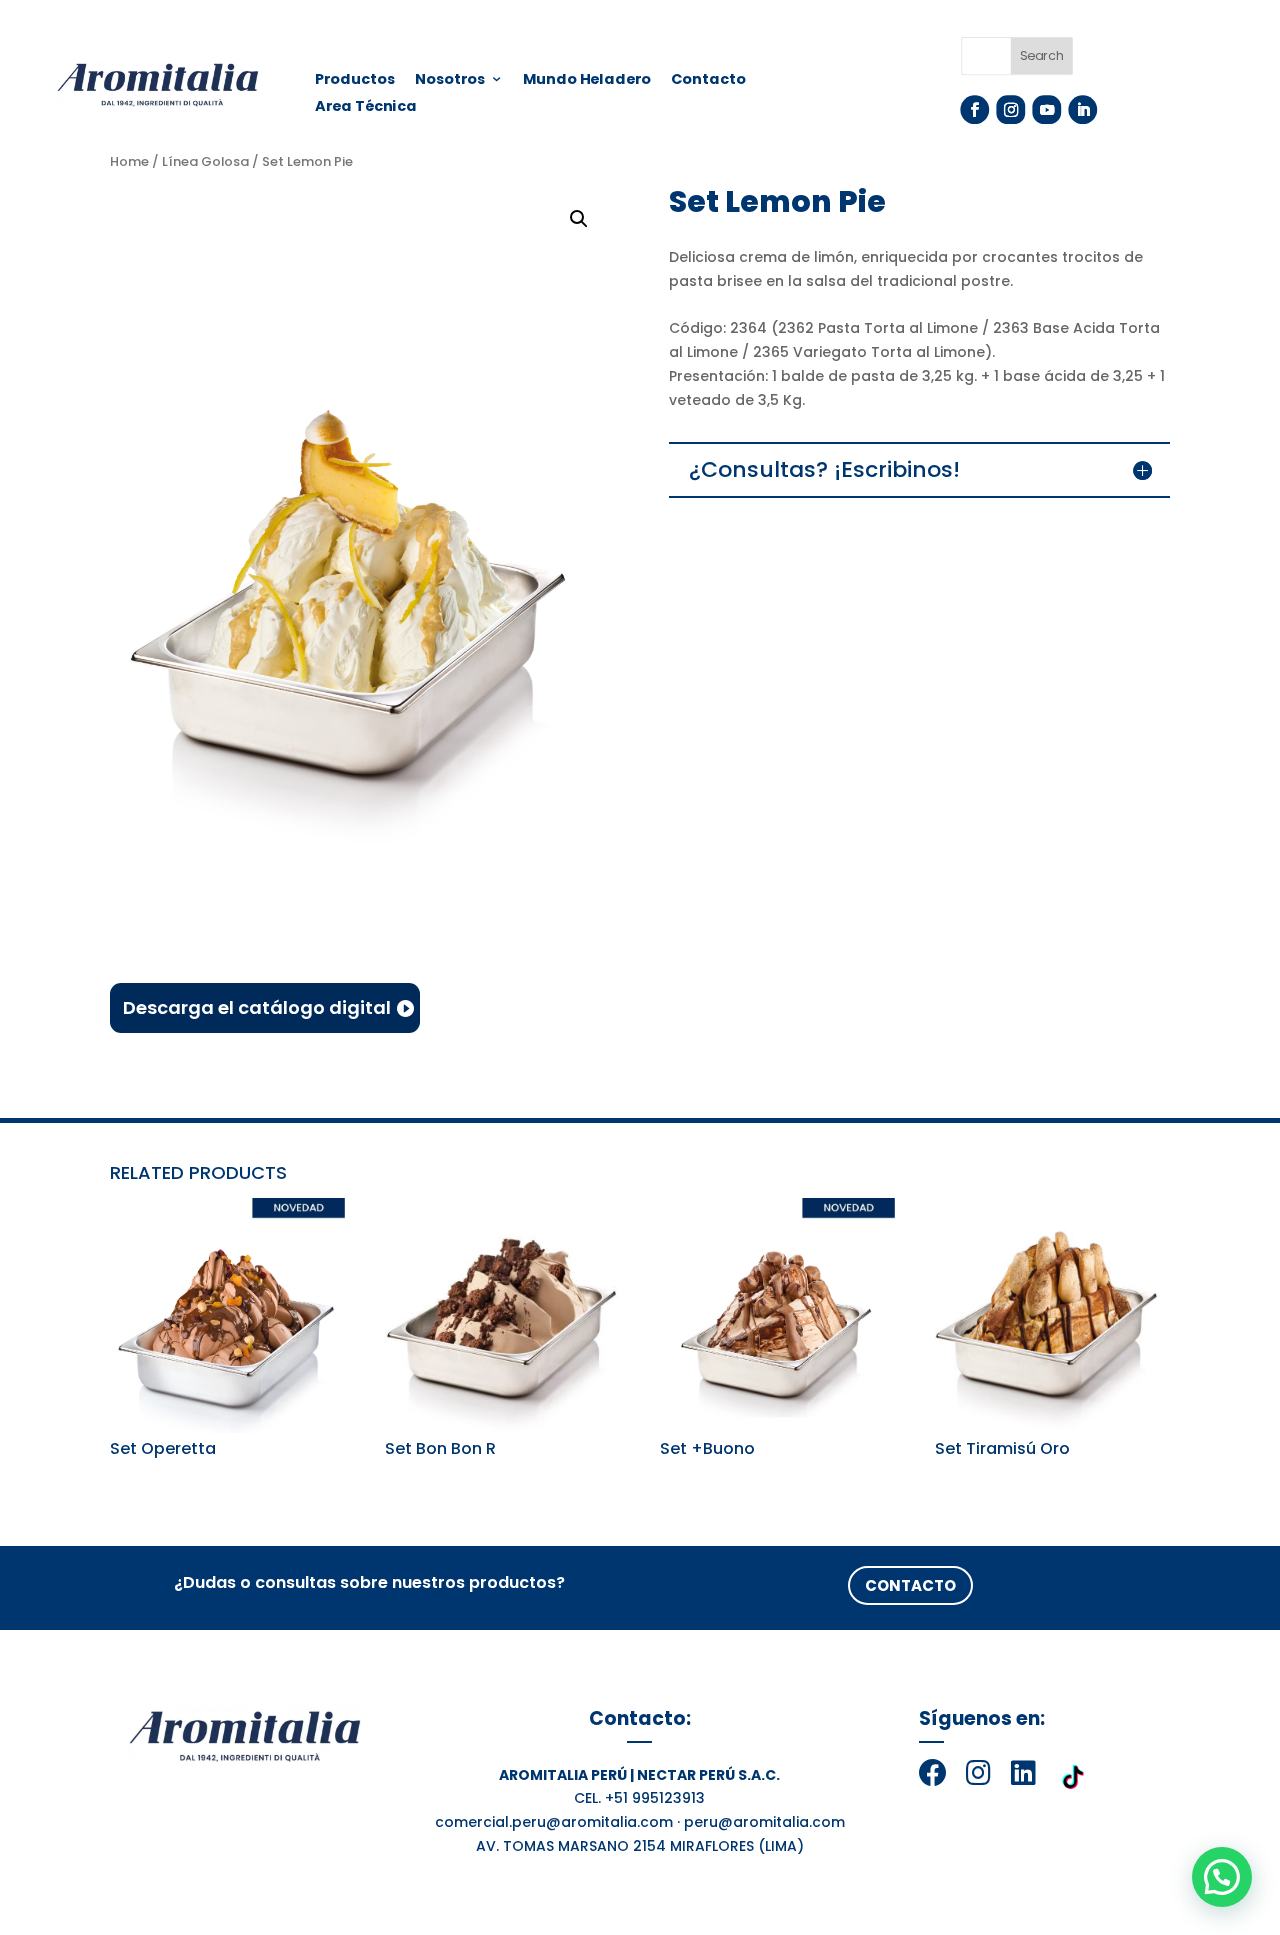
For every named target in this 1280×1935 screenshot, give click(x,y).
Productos (355, 81)
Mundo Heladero (587, 81)
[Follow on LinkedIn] (1082, 109)
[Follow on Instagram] (1010, 109)
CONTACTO (910, 1585)
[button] (1222, 1877)
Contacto (709, 81)
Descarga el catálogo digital (257, 1007)
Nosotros (450, 81)
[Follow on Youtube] (1046, 109)
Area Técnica (366, 108)
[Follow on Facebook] (974, 109)
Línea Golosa (205, 161)
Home (129, 161)
